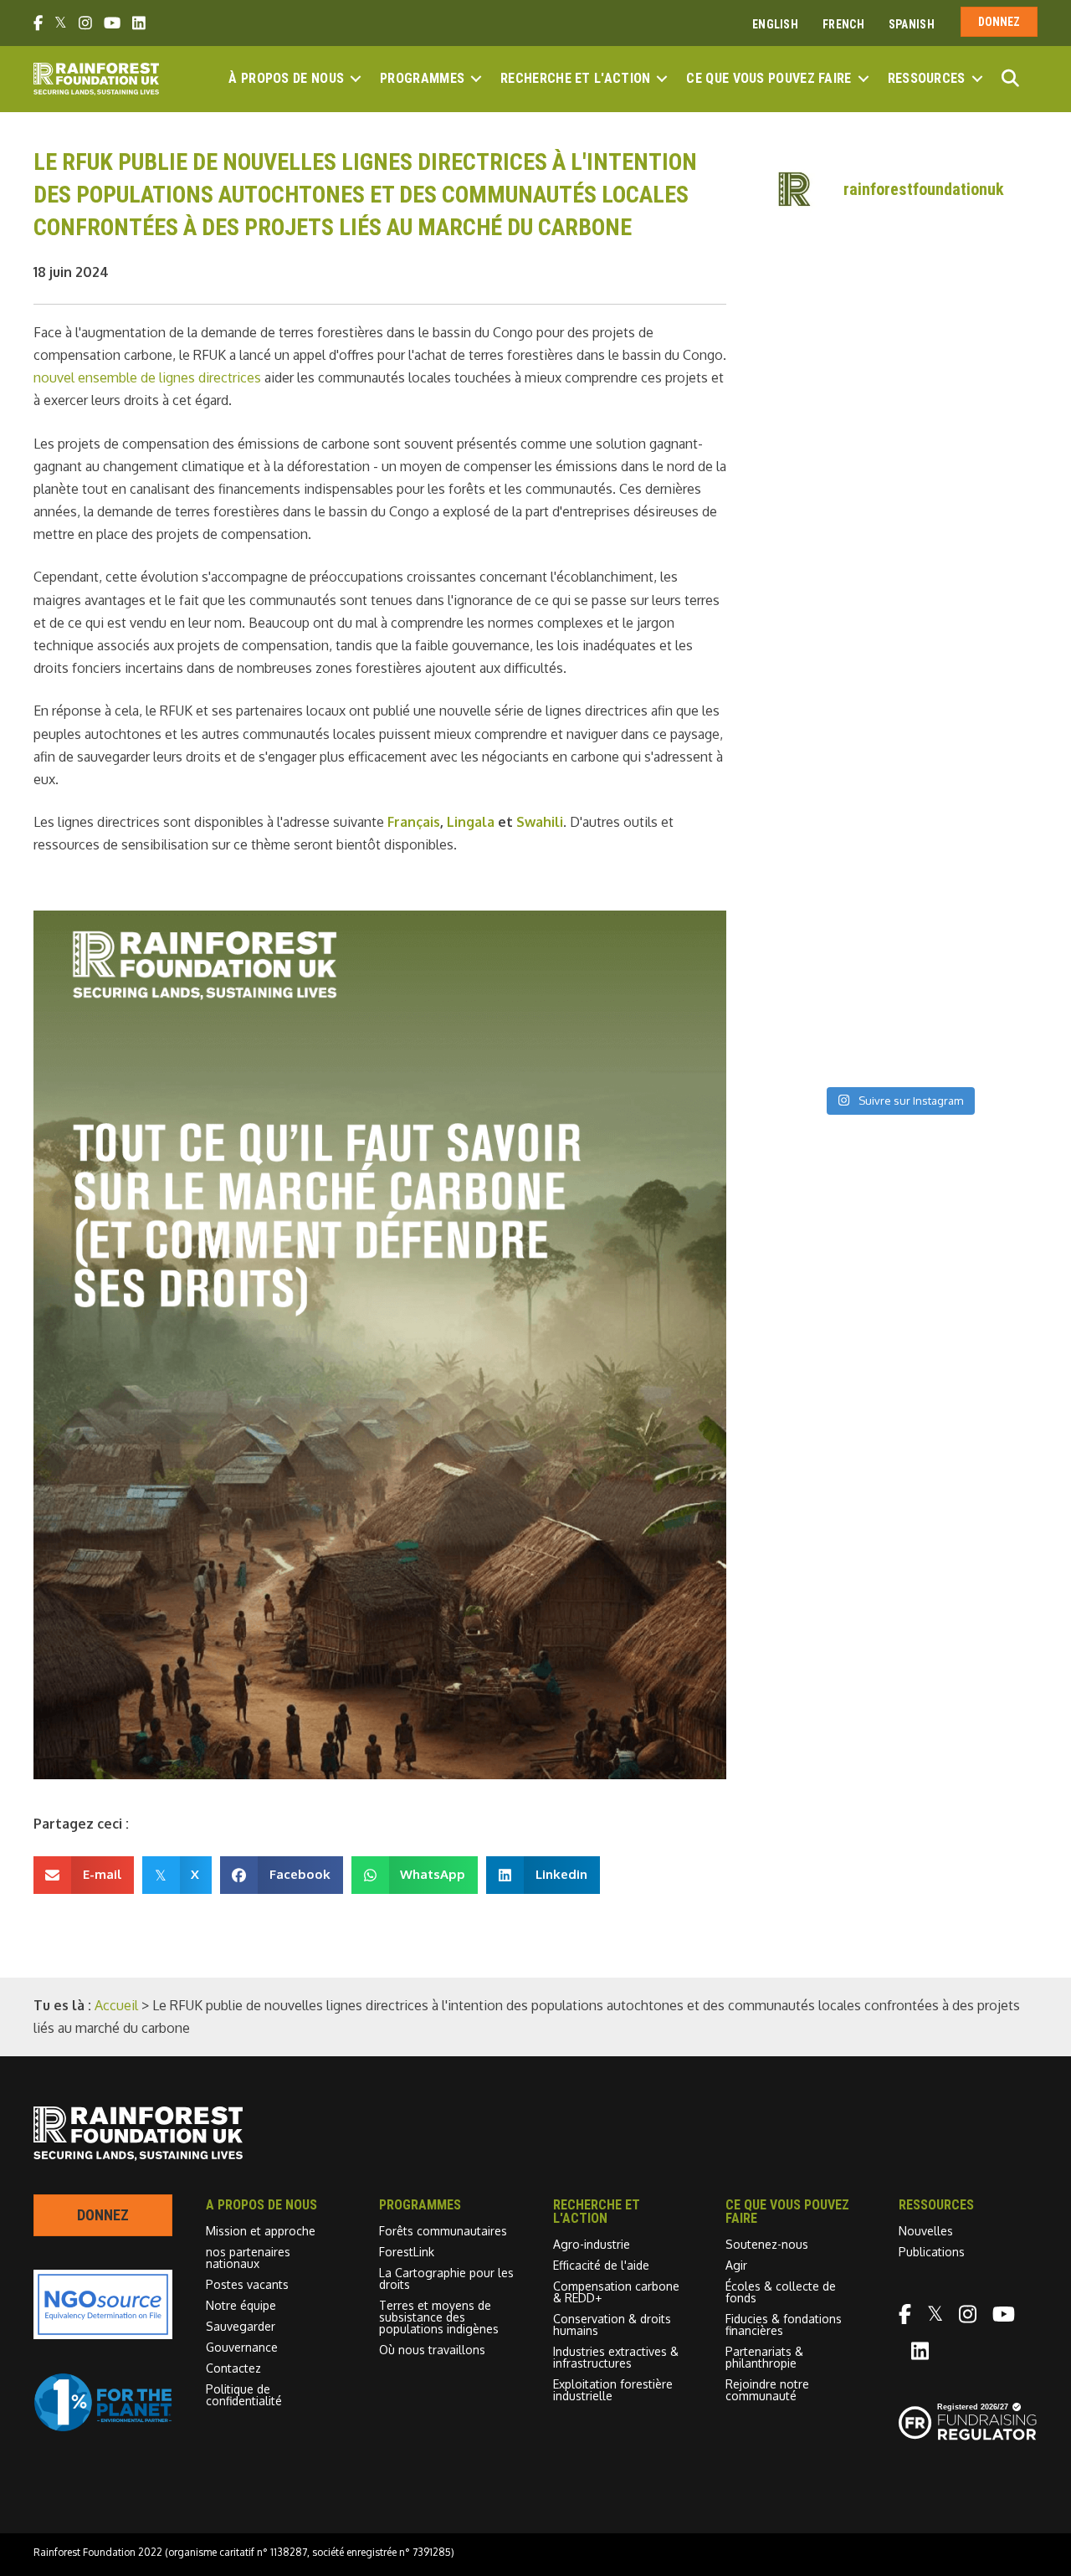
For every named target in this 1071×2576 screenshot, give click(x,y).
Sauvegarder (241, 2326)
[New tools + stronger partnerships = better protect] (970, 280)
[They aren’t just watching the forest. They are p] (970, 783)
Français (414, 822)
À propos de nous (286, 78)
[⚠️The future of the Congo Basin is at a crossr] (827, 448)
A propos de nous (261, 2205)
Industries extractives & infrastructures (616, 2357)
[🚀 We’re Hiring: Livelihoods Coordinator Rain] (970, 867)
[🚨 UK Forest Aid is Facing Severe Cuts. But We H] (827, 783)
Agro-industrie (592, 2244)
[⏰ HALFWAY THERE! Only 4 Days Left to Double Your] (827, 700)
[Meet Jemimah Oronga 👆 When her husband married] (827, 867)
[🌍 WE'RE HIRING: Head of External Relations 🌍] (827, 531)
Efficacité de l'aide (601, 2265)
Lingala (471, 822)
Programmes (422, 78)
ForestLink (407, 2252)
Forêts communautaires (443, 2231)
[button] (356, 79)
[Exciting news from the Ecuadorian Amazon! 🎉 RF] (827, 280)
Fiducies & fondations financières (784, 2325)
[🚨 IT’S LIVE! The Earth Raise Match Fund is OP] (970, 700)
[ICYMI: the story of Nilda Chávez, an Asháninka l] (827, 951)
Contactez (233, 2368)
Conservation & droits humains (612, 2325)
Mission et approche (261, 2231)
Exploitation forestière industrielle (613, 2390)
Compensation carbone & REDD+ (616, 2292)
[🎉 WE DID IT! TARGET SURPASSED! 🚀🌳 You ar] (827, 616)
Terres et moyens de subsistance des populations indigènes (439, 2317)
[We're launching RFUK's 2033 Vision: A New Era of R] (970, 531)
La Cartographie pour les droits (446, 2278)
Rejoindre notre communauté (767, 2390)
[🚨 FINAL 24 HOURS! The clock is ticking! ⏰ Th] (970, 616)
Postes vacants (247, 2284)
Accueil (116, 2005)
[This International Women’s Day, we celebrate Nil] (970, 951)
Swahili (540, 822)
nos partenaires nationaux (248, 2258)
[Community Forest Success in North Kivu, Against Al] (970, 448)
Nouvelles (926, 2231)
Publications (932, 2252)
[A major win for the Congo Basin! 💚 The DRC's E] (970, 364)
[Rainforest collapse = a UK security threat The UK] (970, 1034)
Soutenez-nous (767, 2244)
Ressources (927, 78)
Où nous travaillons (432, 2350)
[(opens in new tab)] (103, 2427)
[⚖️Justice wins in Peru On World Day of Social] (827, 1034)
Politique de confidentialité (244, 2395)
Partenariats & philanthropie (764, 2357)
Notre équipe (241, 2305)
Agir (736, 2265)
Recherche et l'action (575, 78)
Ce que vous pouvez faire (769, 78)
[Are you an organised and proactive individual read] (827, 364)
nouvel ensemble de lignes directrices (147, 377)
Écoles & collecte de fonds (781, 2292)
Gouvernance (242, 2347)
